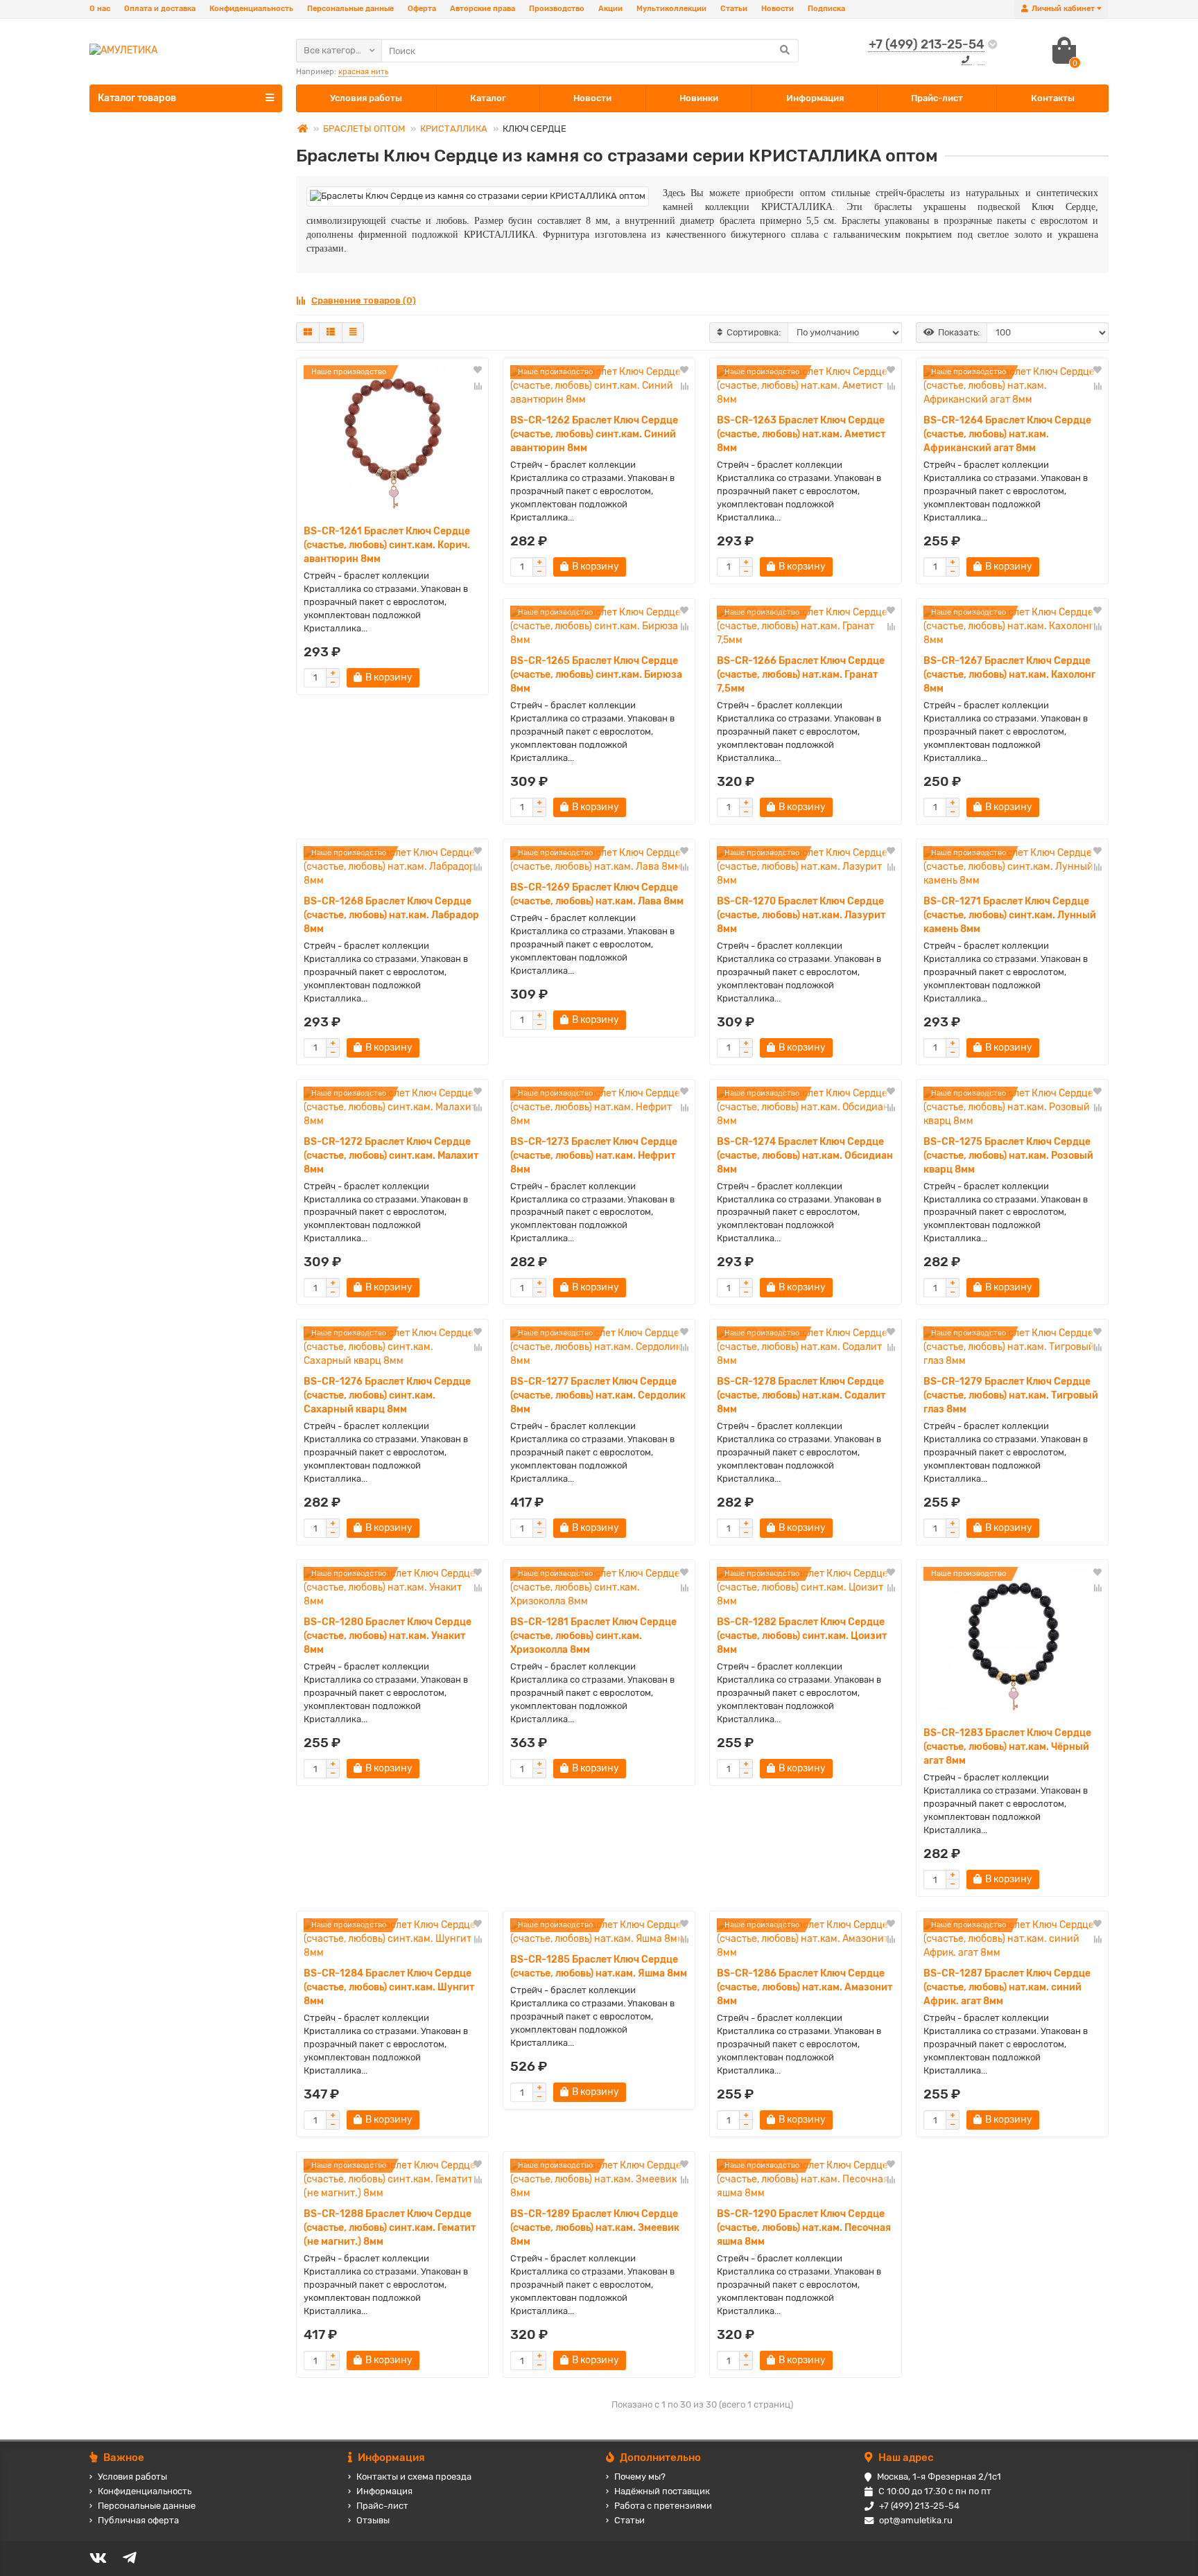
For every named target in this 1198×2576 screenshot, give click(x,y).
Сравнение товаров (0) (364, 300)
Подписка (826, 9)
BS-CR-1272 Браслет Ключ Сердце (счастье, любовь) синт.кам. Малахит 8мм (391, 1156)
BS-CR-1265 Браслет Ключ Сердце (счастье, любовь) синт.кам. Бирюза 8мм (596, 675)
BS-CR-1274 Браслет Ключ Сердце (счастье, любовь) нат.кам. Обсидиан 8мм (805, 1156)
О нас (100, 9)
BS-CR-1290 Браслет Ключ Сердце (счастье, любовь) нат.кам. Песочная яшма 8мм (804, 2228)
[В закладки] (478, 371)
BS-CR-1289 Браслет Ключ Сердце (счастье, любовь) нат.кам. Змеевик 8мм (595, 2228)
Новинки (699, 98)
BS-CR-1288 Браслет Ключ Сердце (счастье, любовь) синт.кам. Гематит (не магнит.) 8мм (390, 2228)
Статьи (734, 9)
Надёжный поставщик (662, 2491)
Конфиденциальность (251, 9)
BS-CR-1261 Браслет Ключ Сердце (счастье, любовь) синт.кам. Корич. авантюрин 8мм (387, 545)
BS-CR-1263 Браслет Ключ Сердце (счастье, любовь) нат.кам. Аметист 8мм (801, 434)
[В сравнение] (478, 386)
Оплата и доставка (160, 9)
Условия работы (366, 98)
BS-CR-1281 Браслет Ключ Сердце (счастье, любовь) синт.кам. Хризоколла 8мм (593, 1636)
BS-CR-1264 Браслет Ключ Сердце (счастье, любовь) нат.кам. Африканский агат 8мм (1007, 434)
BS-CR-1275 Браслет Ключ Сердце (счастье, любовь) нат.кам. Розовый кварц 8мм (1008, 1156)
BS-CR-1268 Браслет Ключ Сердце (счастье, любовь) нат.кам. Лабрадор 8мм (391, 915)
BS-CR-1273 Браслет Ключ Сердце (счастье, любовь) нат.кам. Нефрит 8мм (594, 1156)
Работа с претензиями (663, 2506)
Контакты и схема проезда (414, 2477)
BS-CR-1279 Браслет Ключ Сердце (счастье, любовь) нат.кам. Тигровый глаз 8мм (1011, 1395)
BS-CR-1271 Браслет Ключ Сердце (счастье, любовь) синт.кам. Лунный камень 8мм (1010, 915)
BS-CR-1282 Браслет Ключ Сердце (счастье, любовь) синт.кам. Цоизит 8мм (802, 1636)
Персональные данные (350, 9)
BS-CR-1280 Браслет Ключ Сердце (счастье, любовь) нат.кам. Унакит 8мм (388, 1636)
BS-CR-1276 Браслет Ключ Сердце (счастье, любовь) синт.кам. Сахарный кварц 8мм (387, 1395)
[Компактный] (353, 333)
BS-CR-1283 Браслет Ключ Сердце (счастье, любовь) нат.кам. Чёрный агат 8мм (1007, 1747)
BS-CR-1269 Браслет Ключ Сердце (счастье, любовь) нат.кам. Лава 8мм (597, 894)
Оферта (422, 9)
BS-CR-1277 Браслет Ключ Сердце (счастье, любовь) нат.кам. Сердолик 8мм (598, 1395)
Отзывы (373, 2520)
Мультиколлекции (671, 9)
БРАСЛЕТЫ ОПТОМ (364, 129)
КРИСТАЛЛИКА (454, 129)
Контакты (1053, 98)
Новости (778, 9)
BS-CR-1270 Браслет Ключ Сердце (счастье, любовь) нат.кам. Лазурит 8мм (801, 915)
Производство (557, 9)
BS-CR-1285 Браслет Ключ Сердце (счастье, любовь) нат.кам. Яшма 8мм (599, 1966)
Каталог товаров (137, 98)
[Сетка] (308, 333)
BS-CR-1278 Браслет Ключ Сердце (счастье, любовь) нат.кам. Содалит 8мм (801, 1395)
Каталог (488, 98)
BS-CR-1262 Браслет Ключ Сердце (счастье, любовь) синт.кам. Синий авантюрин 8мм (594, 434)
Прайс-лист (937, 98)
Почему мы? (640, 2477)
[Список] (331, 333)
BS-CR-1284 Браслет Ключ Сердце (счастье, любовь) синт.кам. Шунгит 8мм (389, 1987)
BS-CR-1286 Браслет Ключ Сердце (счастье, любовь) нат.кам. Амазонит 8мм (805, 1987)
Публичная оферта (138, 2520)
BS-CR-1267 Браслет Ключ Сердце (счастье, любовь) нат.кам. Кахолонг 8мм (1009, 675)
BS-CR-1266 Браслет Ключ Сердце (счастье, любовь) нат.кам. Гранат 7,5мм (801, 675)
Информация (815, 98)
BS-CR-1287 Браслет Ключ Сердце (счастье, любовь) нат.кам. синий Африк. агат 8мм (1007, 1987)
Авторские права (483, 9)
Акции (610, 9)
